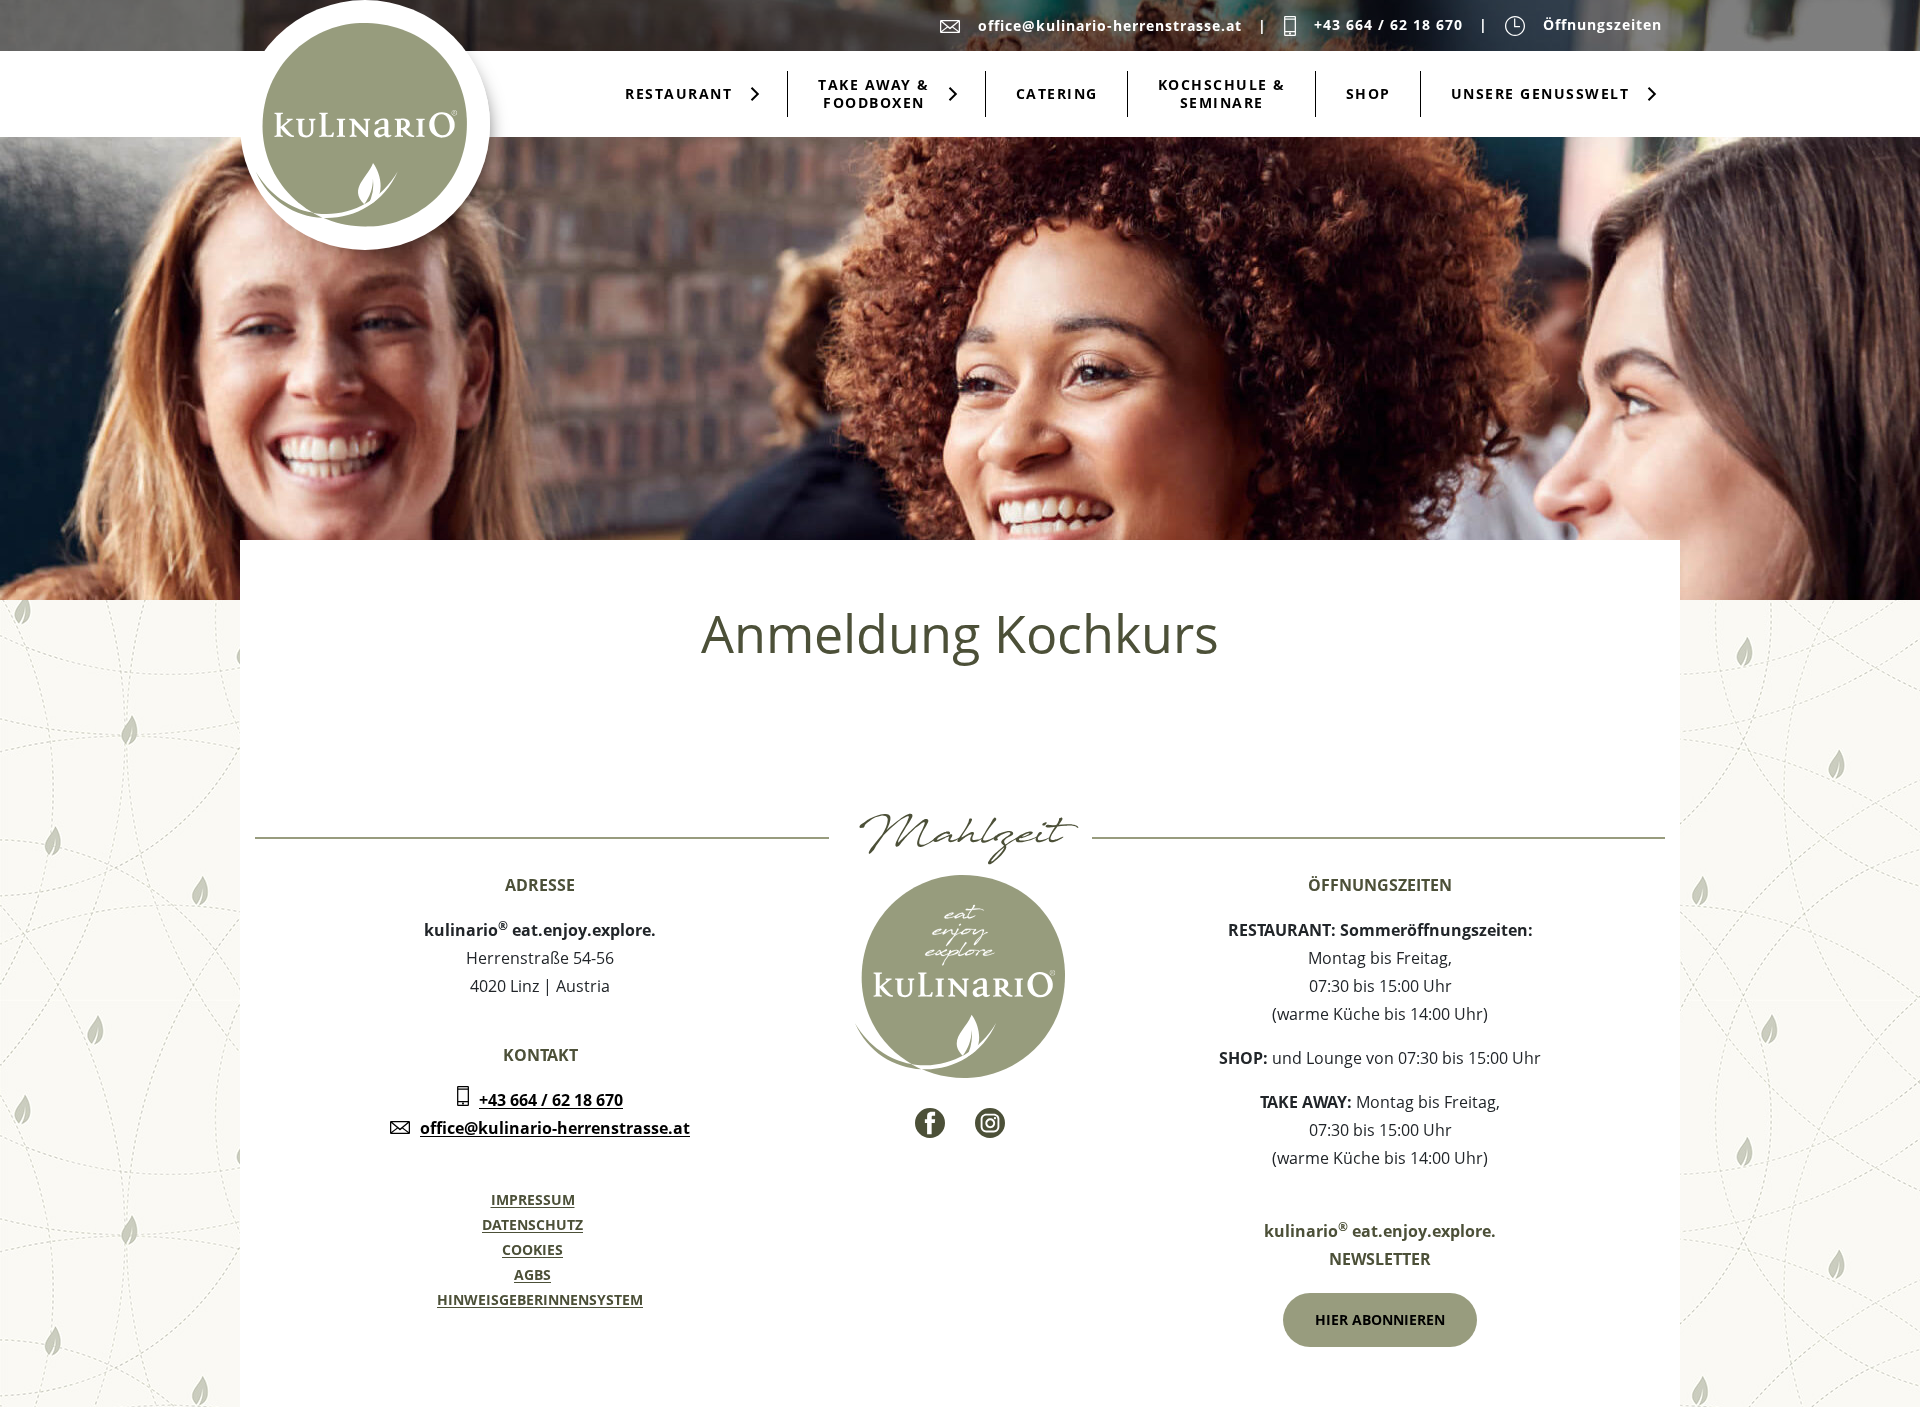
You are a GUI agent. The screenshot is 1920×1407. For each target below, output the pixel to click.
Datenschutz (532, 1224)
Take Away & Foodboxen (874, 93)
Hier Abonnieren (1380, 1319)
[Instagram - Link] (990, 1123)
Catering (1057, 93)
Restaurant (678, 93)
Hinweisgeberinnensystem (540, 1299)
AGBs (532, 1274)
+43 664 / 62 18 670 (551, 1100)
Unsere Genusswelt (1540, 93)
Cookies (532, 1249)
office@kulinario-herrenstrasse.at (555, 1128)
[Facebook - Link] (930, 1123)
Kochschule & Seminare (1222, 93)
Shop (1368, 93)
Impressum (533, 1199)
